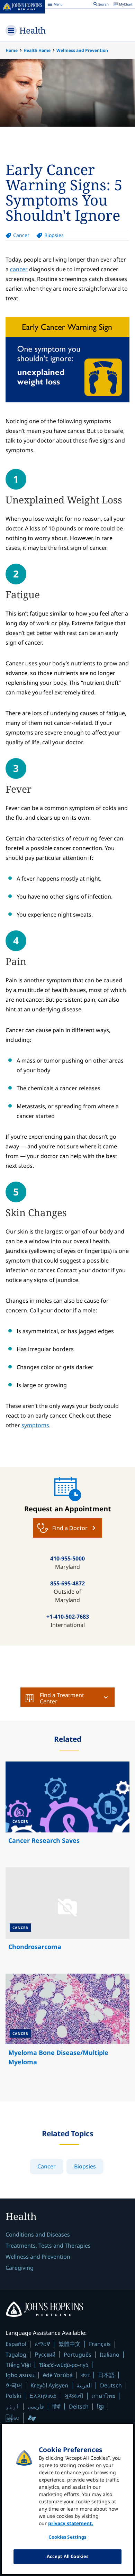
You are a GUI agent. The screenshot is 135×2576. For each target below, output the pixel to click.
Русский (45, 2354)
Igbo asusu (20, 2375)
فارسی (36, 2406)
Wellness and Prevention (82, 50)
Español (16, 2344)
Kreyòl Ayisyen (49, 2385)
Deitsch (79, 2406)
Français (100, 2344)
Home (12, 50)
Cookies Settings (67, 2537)
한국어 (14, 2385)
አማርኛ (42, 2344)
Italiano (110, 2355)
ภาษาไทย (103, 2396)
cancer (19, 269)
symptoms (35, 1425)
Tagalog (16, 2355)
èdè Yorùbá (58, 2375)
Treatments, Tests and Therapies (48, 2246)
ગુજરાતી (74, 2396)
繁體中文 (70, 2344)
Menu (55, 5)
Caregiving (20, 2268)
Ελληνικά (43, 2396)
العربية (84, 2385)
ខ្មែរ (100, 2406)
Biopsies (54, 235)
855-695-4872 (67, 1583)
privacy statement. (71, 2523)
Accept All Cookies (67, 2556)
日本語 (106, 2375)
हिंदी (56, 2406)
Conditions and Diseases (38, 2234)
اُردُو (12, 2406)
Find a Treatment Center (62, 1698)
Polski (13, 2396)
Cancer (21, 235)
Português (78, 2355)
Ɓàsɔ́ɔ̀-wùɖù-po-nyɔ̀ (64, 2365)
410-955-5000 (67, 1558)
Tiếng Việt (18, 2365)
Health (33, 30)
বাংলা (85, 2375)
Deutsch (111, 2385)
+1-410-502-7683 (68, 1617)
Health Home (37, 50)
